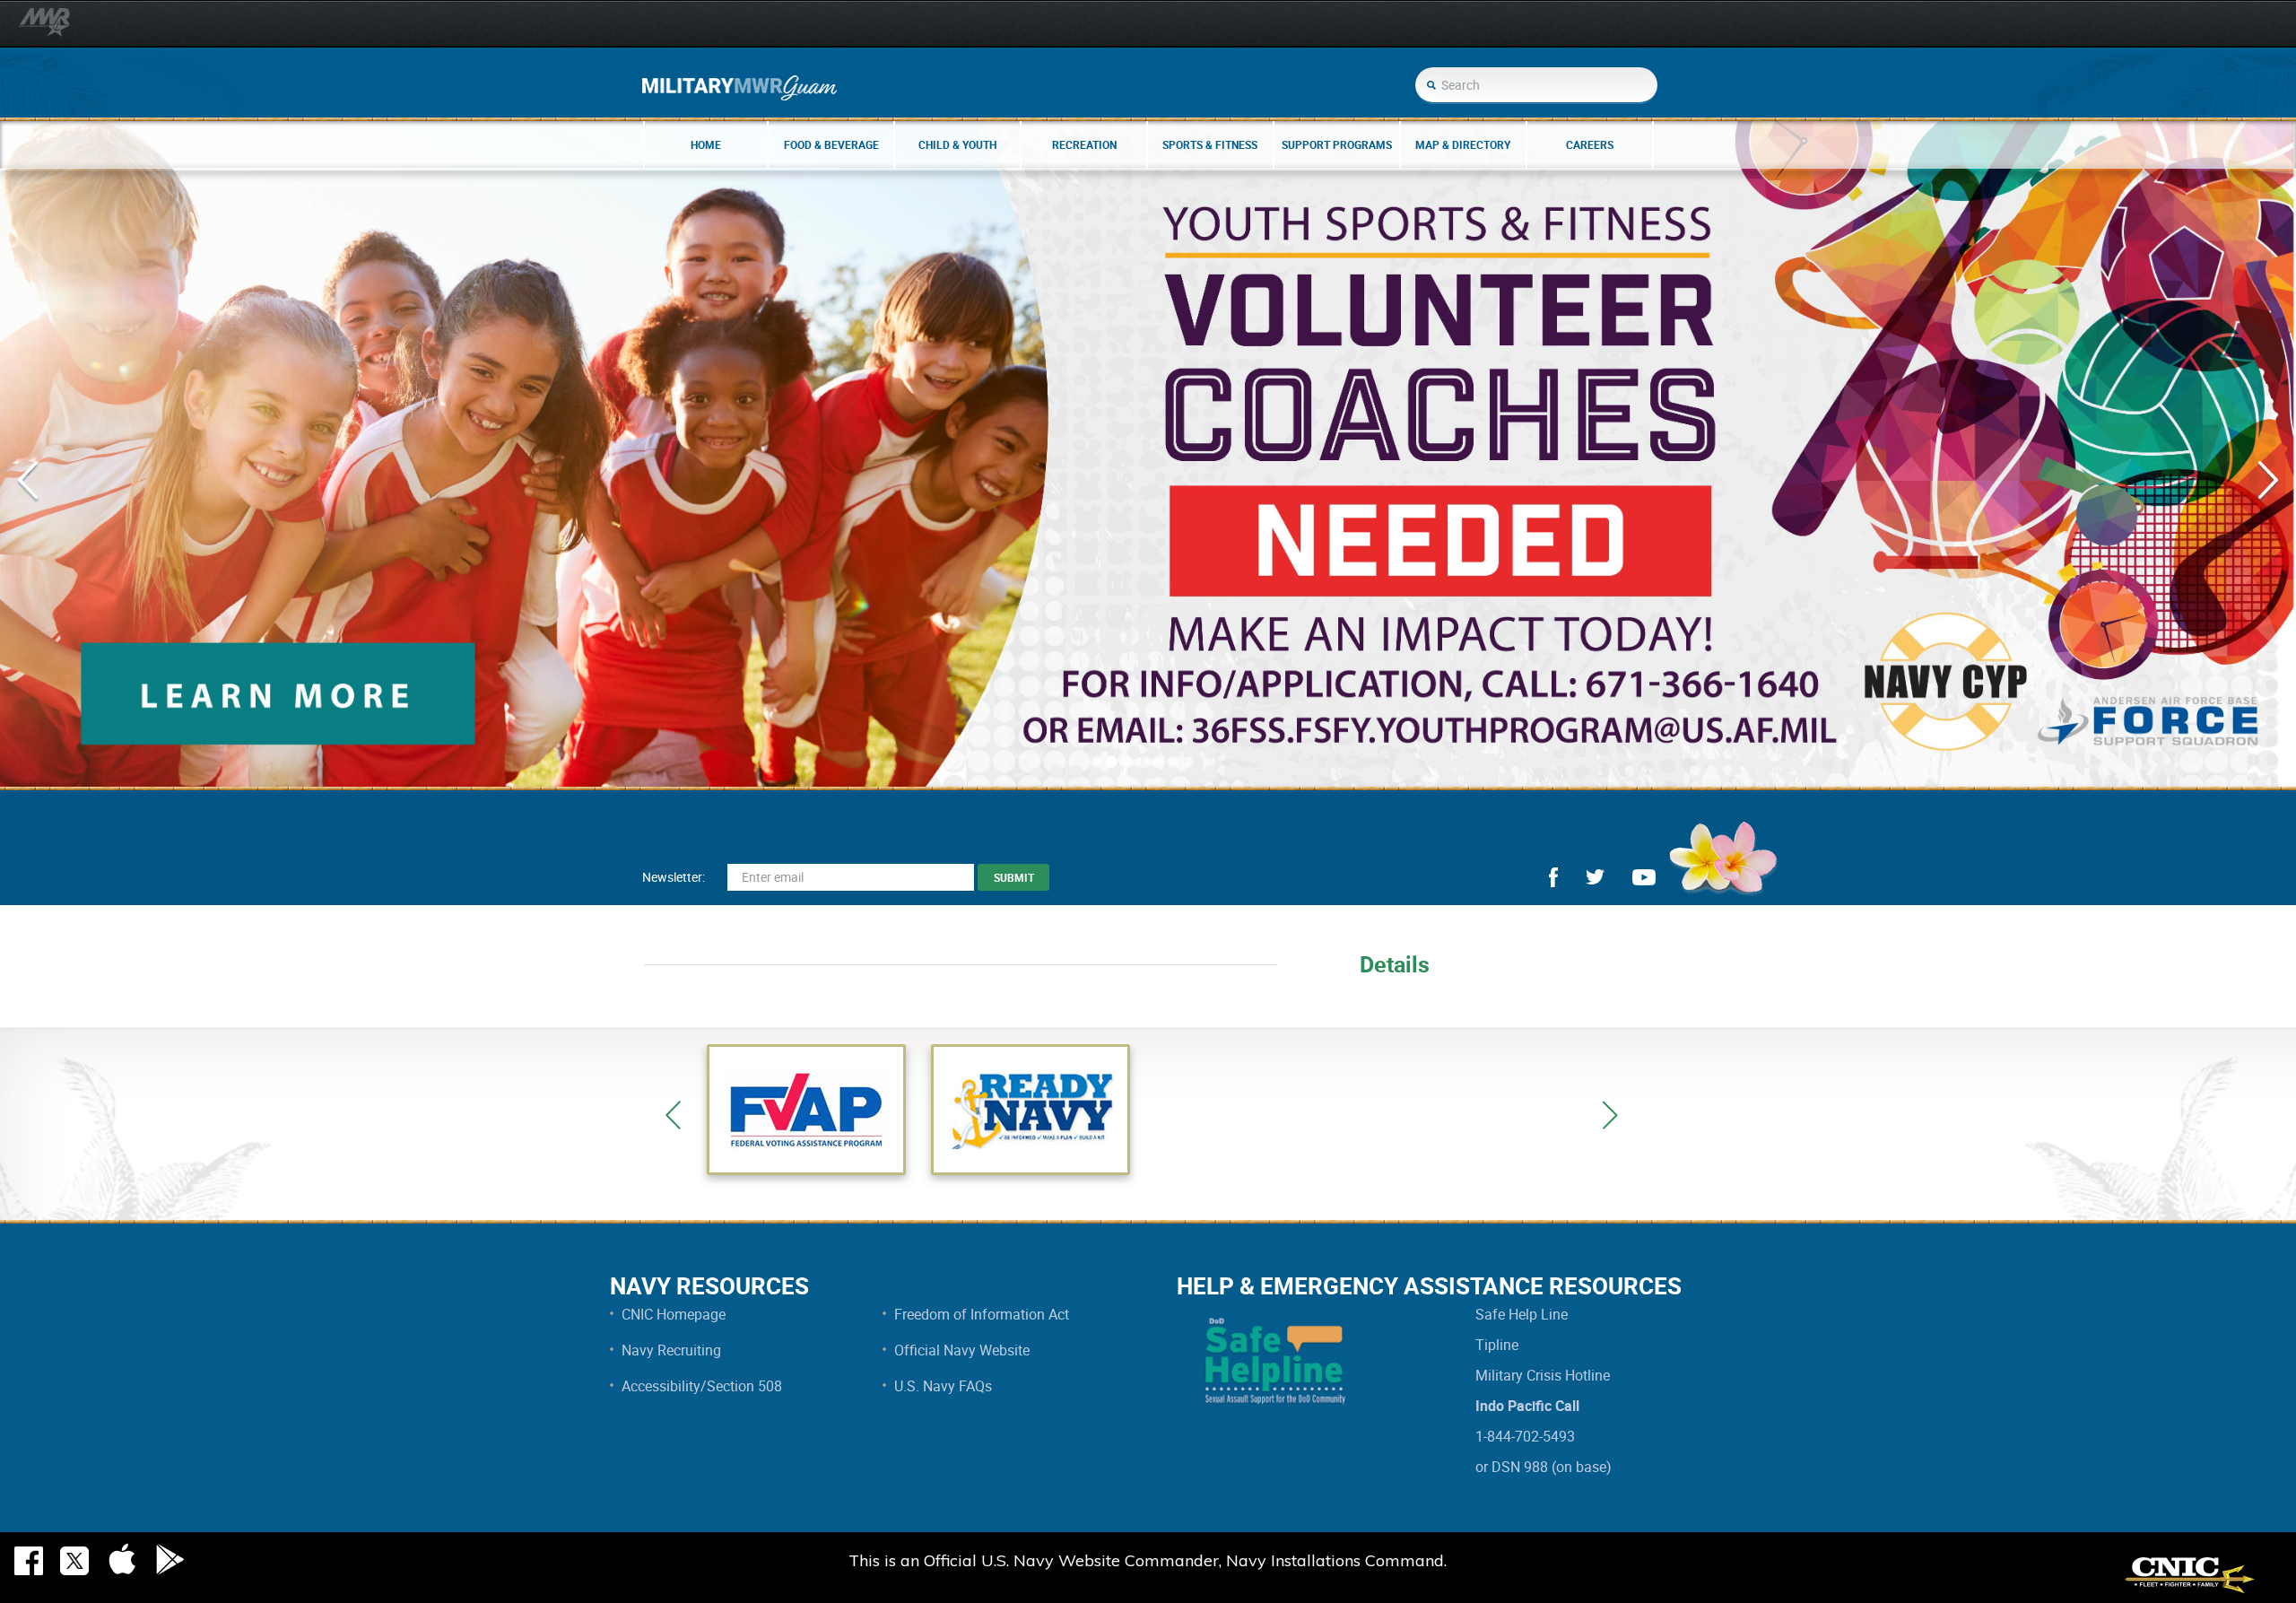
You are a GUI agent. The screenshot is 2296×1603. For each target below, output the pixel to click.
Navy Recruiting (671, 1350)
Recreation (1084, 144)
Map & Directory (1463, 144)
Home (706, 144)
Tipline (1497, 1345)
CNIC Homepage (674, 1314)
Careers (1590, 144)
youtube (1644, 877)
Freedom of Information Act (982, 1314)
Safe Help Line (1522, 1314)
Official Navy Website (962, 1350)
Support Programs (1337, 144)
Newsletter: (674, 877)
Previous (673, 1115)
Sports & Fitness (1210, 144)
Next (1610, 1115)
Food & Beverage (831, 144)
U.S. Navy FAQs (943, 1386)
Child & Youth (957, 144)
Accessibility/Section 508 (702, 1386)
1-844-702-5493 (1525, 1436)
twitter (1595, 877)
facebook (1553, 877)
